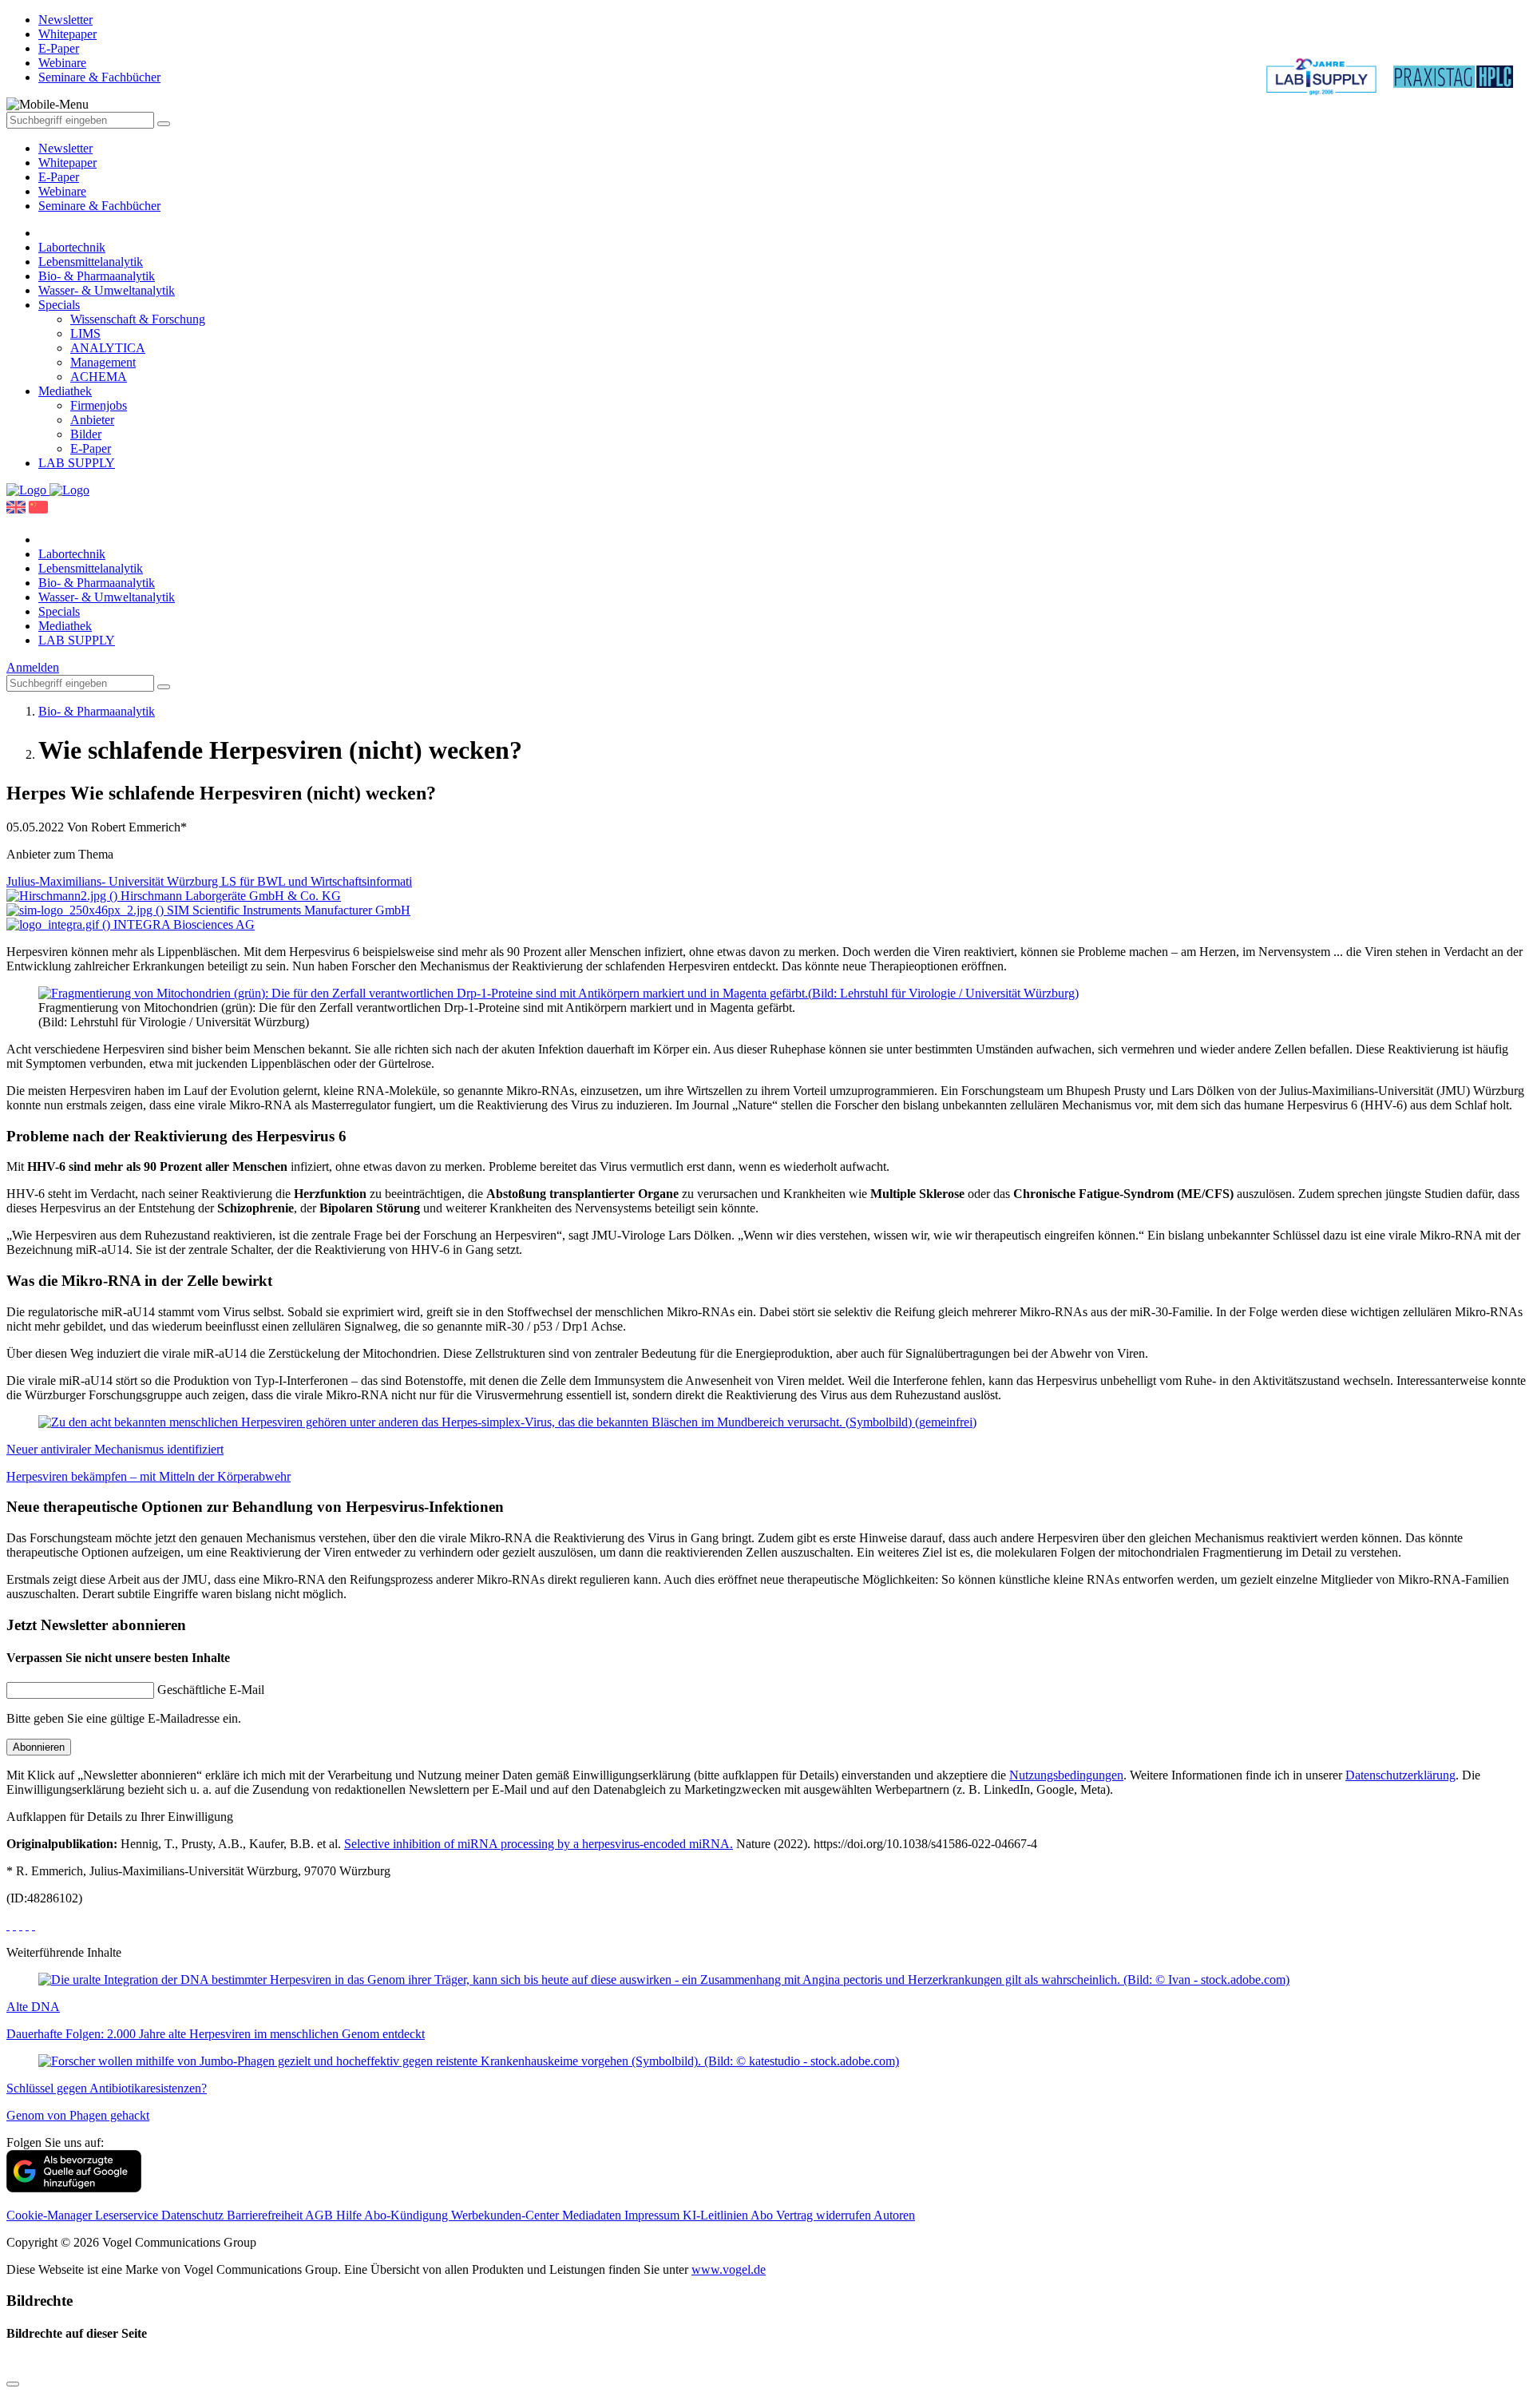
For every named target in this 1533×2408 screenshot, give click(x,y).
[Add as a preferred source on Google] (74, 2188)
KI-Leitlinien (717, 2215)
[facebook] (8, 1925)
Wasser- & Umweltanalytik (107, 290)
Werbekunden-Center (507, 2215)
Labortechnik (72, 247)
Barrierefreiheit (266, 2215)
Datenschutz (194, 2215)
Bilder (86, 434)
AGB (321, 2215)
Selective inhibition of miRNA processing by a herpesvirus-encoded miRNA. (539, 1844)
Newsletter (65, 148)
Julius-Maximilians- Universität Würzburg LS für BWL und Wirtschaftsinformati (209, 881)
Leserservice (128, 2215)
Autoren (894, 2215)
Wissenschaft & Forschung (138, 319)
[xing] (21, 1925)
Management (103, 362)
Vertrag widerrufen (825, 2215)
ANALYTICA (108, 348)
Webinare (62, 191)
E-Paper (59, 177)
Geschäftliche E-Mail (211, 1690)
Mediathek (65, 391)
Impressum (654, 2215)
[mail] (34, 1925)
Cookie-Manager (51, 2215)
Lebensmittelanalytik (91, 262)
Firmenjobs (99, 405)
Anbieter (92, 420)
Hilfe (350, 2215)
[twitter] (14, 1925)
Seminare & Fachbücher (99, 206)
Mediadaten (593, 2215)
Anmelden (33, 667)
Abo (763, 2215)
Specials (59, 305)
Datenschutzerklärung (1400, 1775)
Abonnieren (39, 1747)
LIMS (85, 333)
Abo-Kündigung (408, 2215)
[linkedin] (27, 1925)
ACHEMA (99, 377)
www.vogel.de (729, 2269)
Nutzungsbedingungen (1066, 1775)
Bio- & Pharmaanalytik (97, 276)
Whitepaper (67, 163)
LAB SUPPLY (77, 463)
